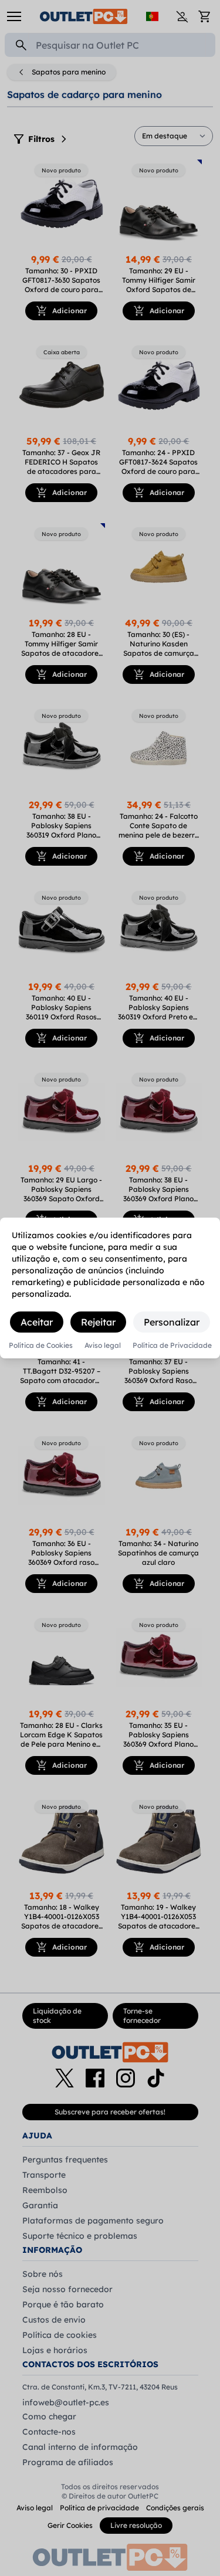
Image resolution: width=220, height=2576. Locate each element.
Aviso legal (103, 1345)
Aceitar (37, 1322)
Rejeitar (98, 1322)
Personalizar (172, 1322)
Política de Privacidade (172, 1345)
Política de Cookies (41, 1345)
